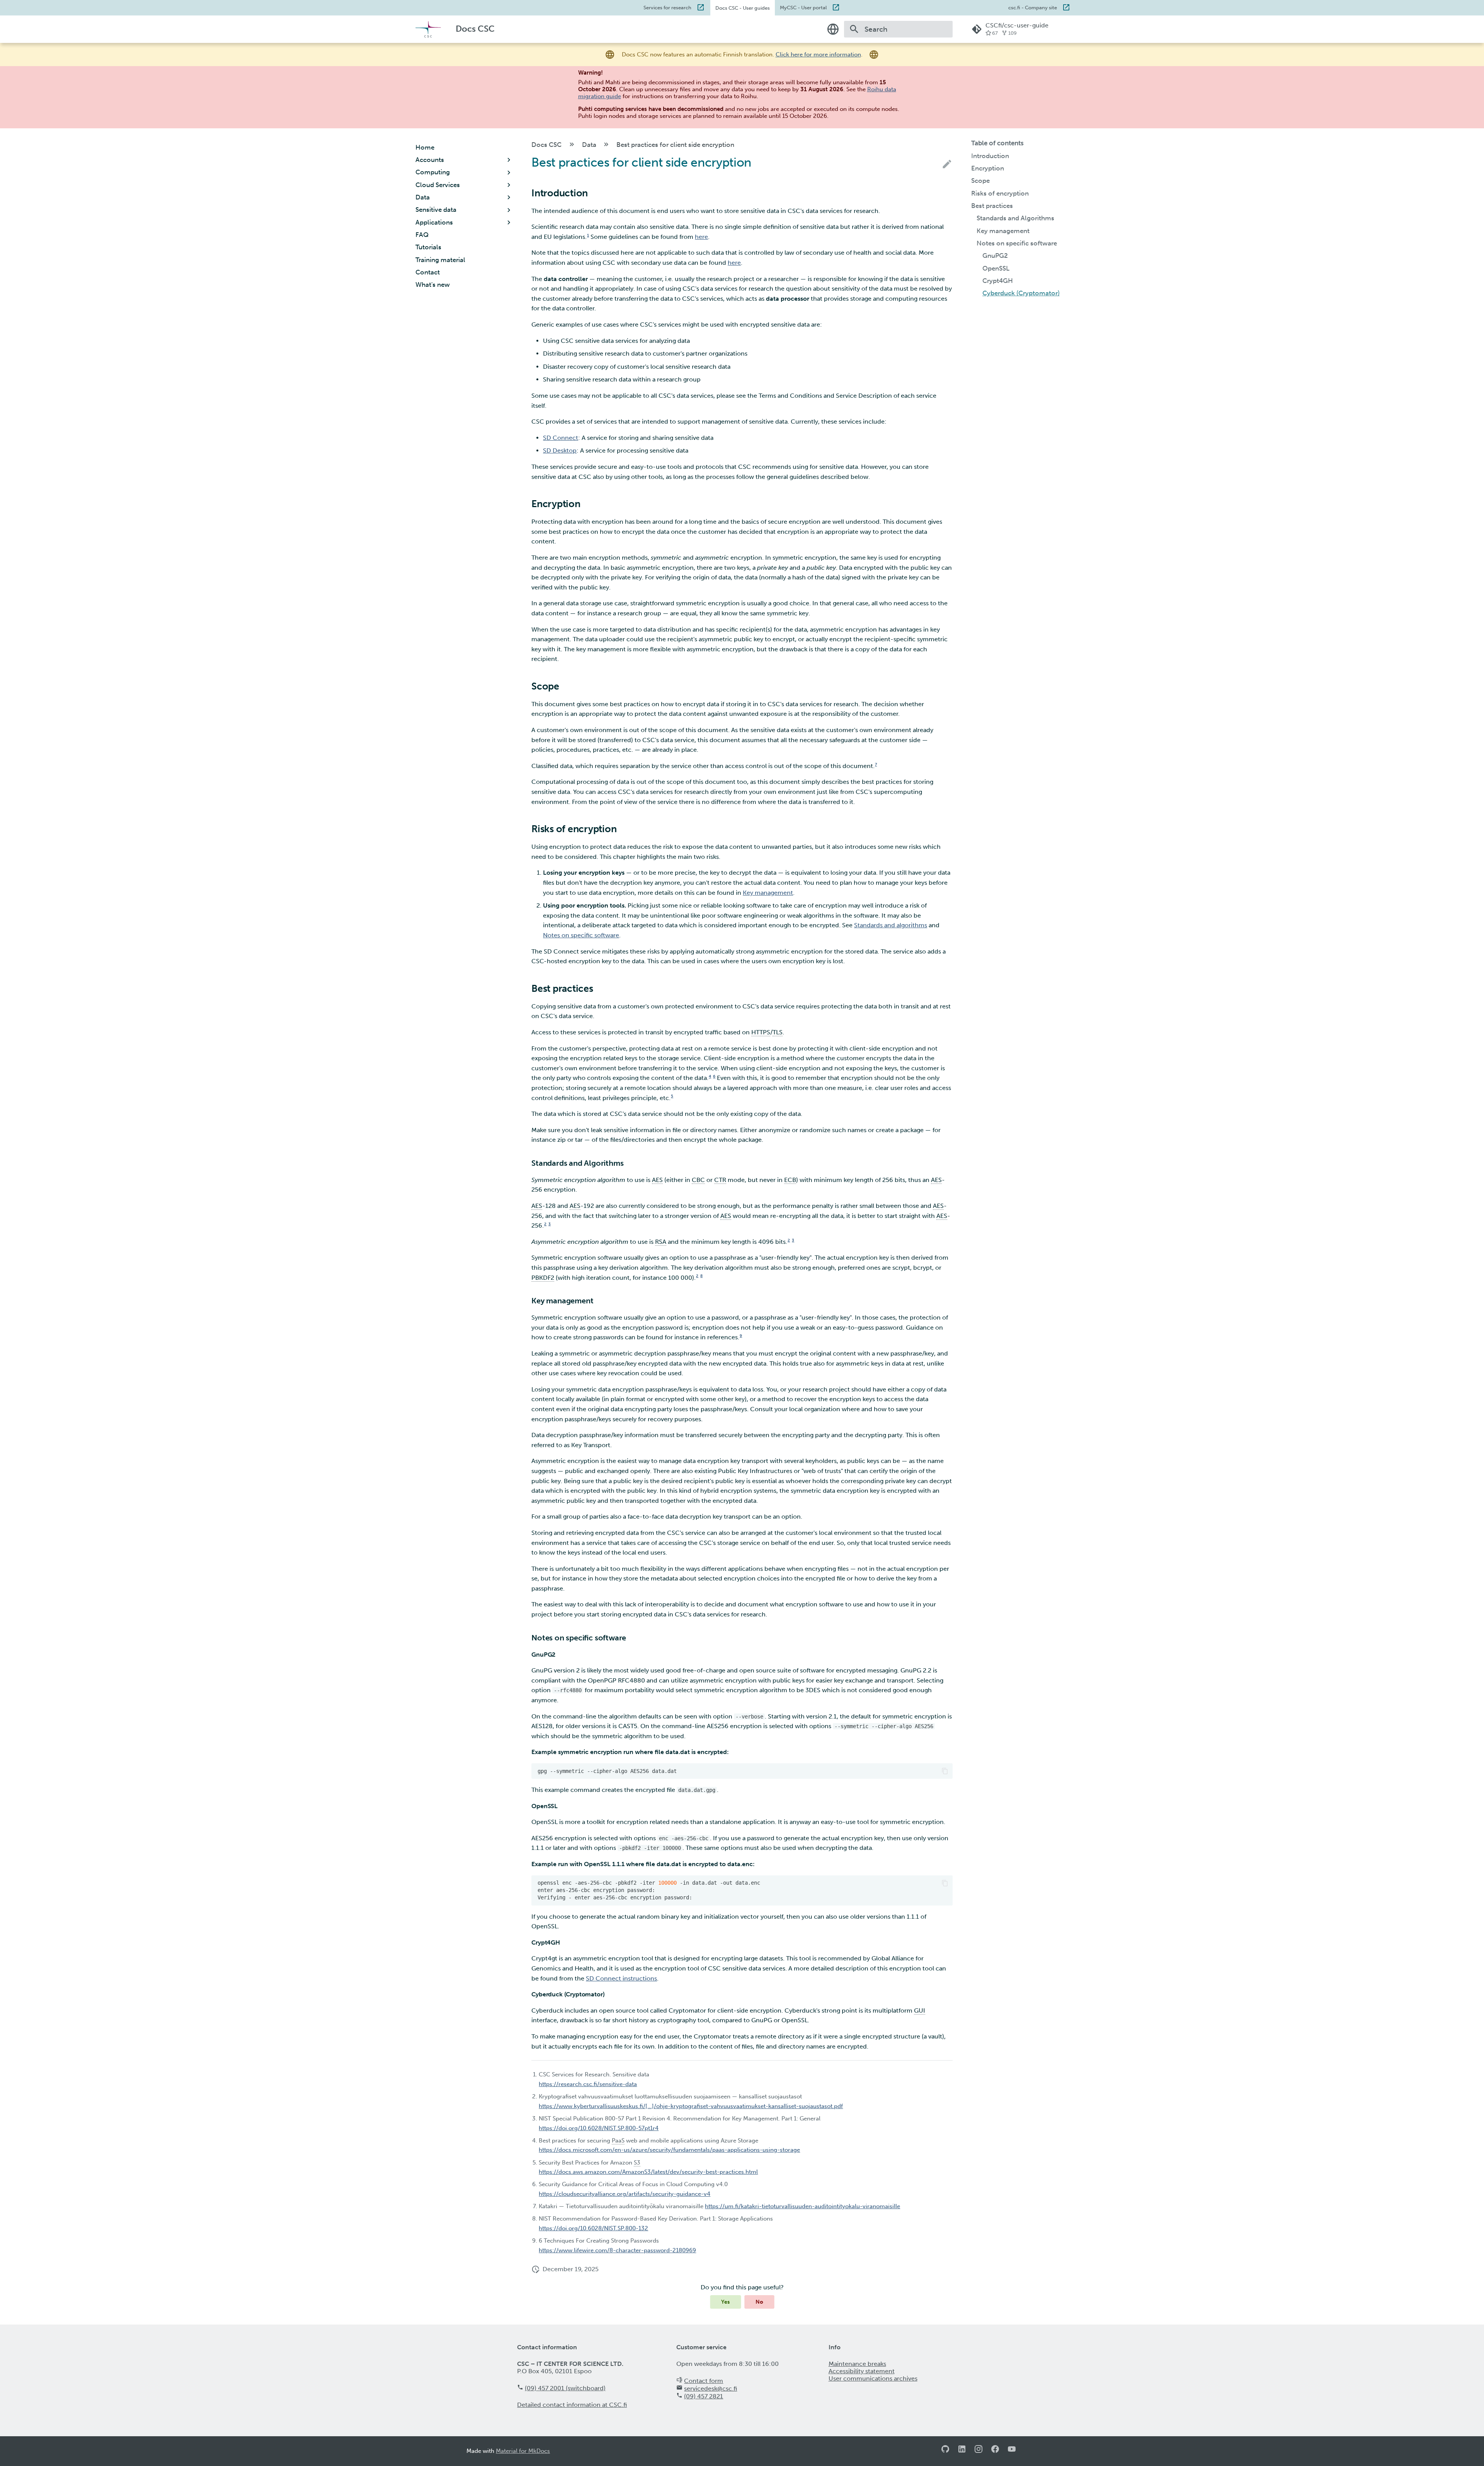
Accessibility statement (862, 2371)
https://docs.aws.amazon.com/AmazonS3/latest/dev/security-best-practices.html (648, 2172)
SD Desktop (560, 450)
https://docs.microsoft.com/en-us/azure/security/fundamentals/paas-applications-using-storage (669, 2150)
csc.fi (1033, 7)
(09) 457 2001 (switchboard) (565, 2388)
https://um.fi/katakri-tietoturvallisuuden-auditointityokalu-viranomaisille (802, 2206)
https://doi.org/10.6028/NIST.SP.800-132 (593, 2228)
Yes (726, 2302)
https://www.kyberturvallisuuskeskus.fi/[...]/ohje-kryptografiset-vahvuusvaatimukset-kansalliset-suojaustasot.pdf (691, 2106)
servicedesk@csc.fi (711, 2389)
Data (589, 145)
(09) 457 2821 (704, 2396)
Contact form (704, 2381)
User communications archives (873, 2378)
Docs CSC (743, 8)
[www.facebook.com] (995, 2451)
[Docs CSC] (428, 29)
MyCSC (803, 7)
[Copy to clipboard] (945, 1771)
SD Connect (561, 438)
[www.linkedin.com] (962, 2451)
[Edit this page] (947, 164)
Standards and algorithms (891, 925)
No (759, 2302)
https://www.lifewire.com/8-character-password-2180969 (617, 2250)
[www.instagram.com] (979, 2451)
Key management (768, 893)
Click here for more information (818, 54)
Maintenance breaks (857, 2364)
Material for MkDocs (523, 2451)
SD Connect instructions (621, 1978)
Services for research (667, 7)
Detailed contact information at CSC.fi (572, 2405)
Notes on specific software (581, 935)
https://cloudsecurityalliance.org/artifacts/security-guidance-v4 (625, 2194)
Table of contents (997, 143)
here (701, 237)
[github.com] (945, 2451)
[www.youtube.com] (1012, 2451)
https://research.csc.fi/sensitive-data (588, 2084)
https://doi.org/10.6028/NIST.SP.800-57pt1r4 (599, 2128)
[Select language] (833, 29)
